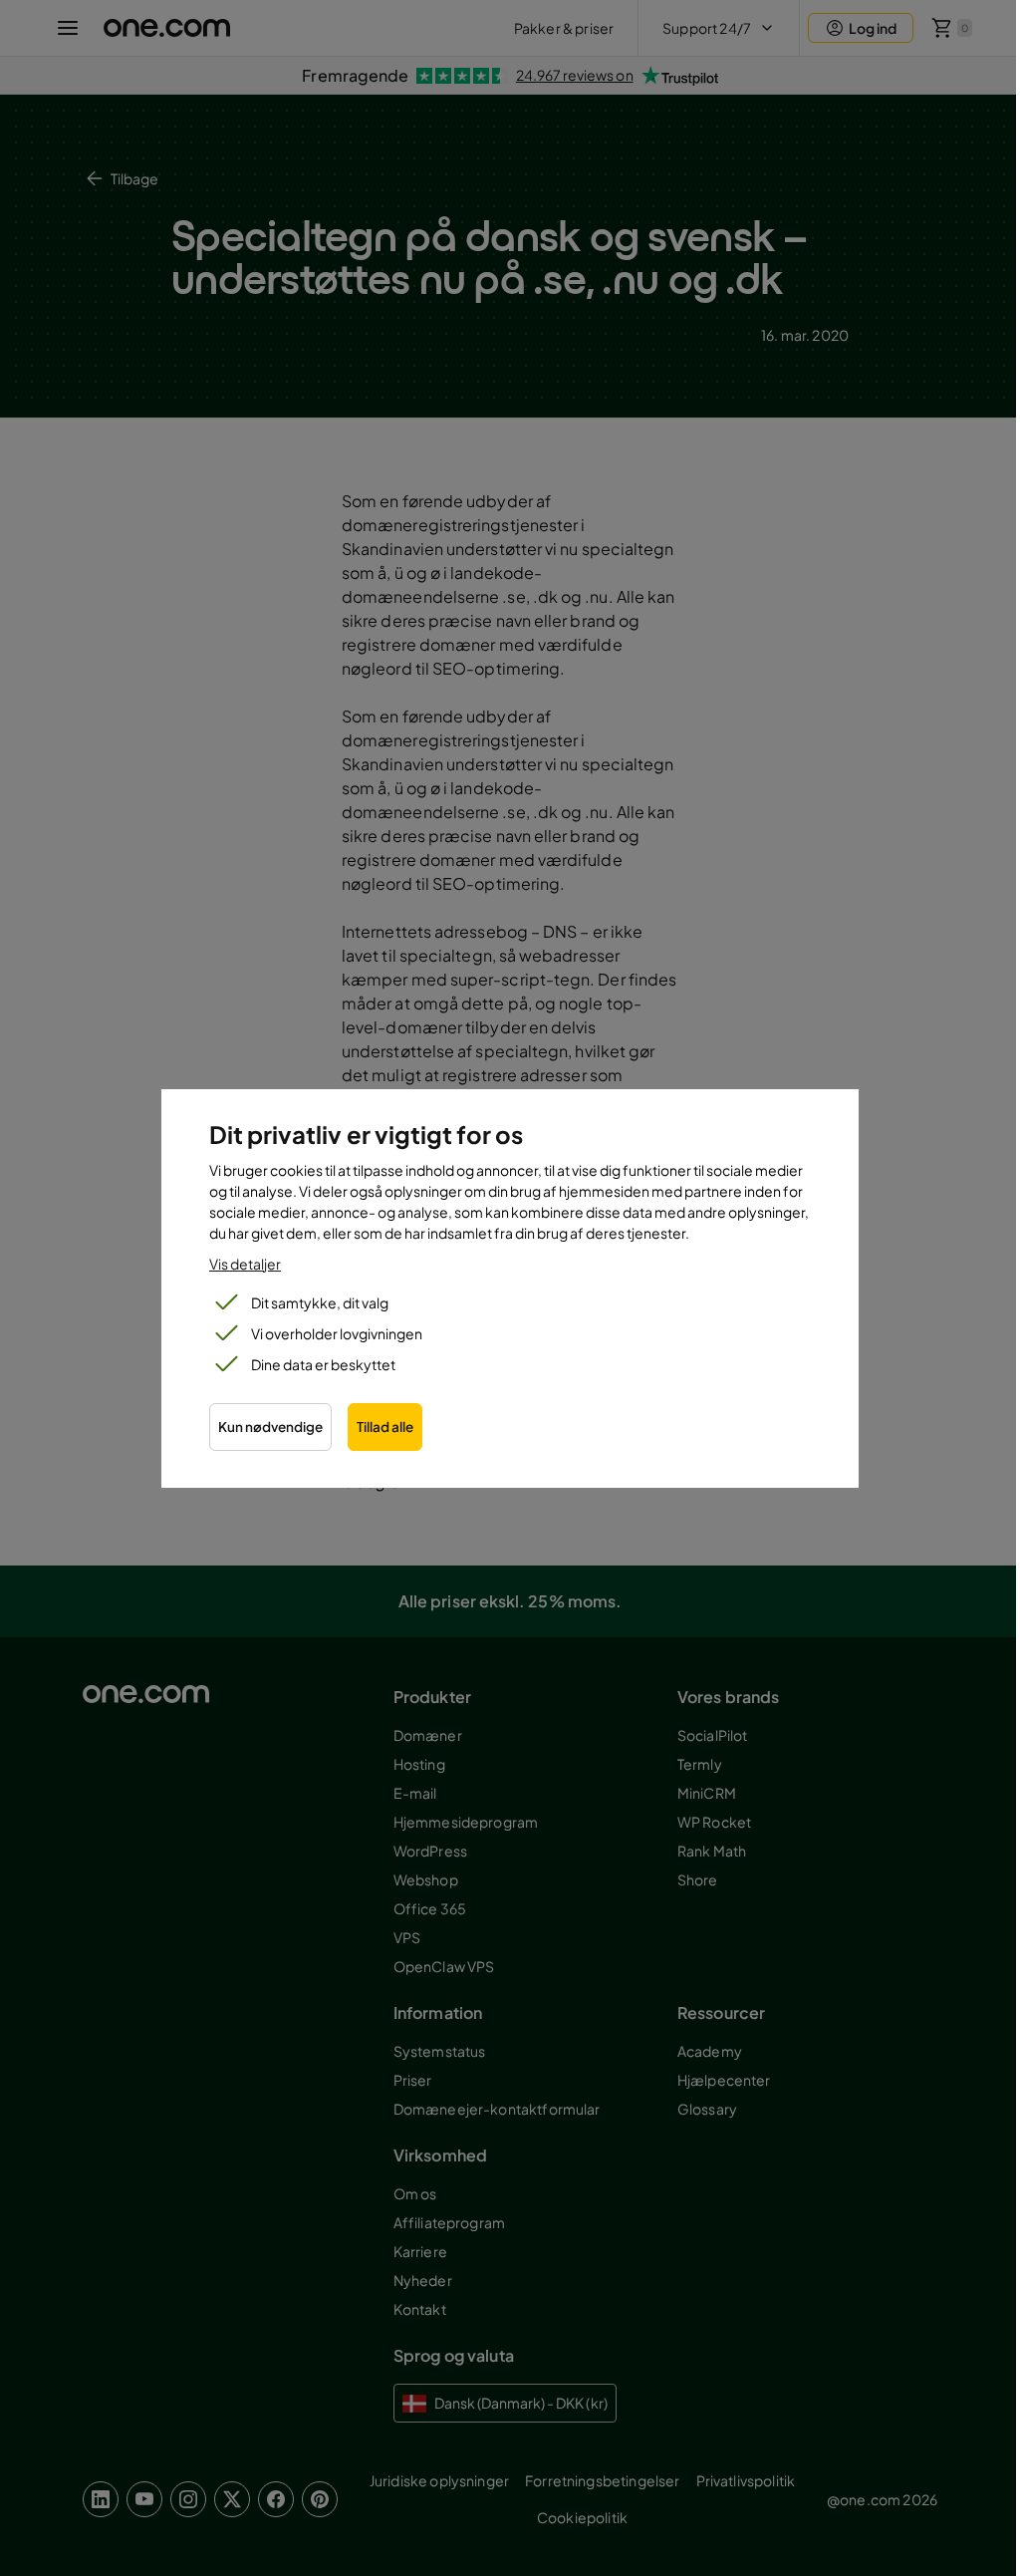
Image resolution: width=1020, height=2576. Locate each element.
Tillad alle (385, 1427)
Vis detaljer (245, 1264)
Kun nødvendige (270, 1427)
